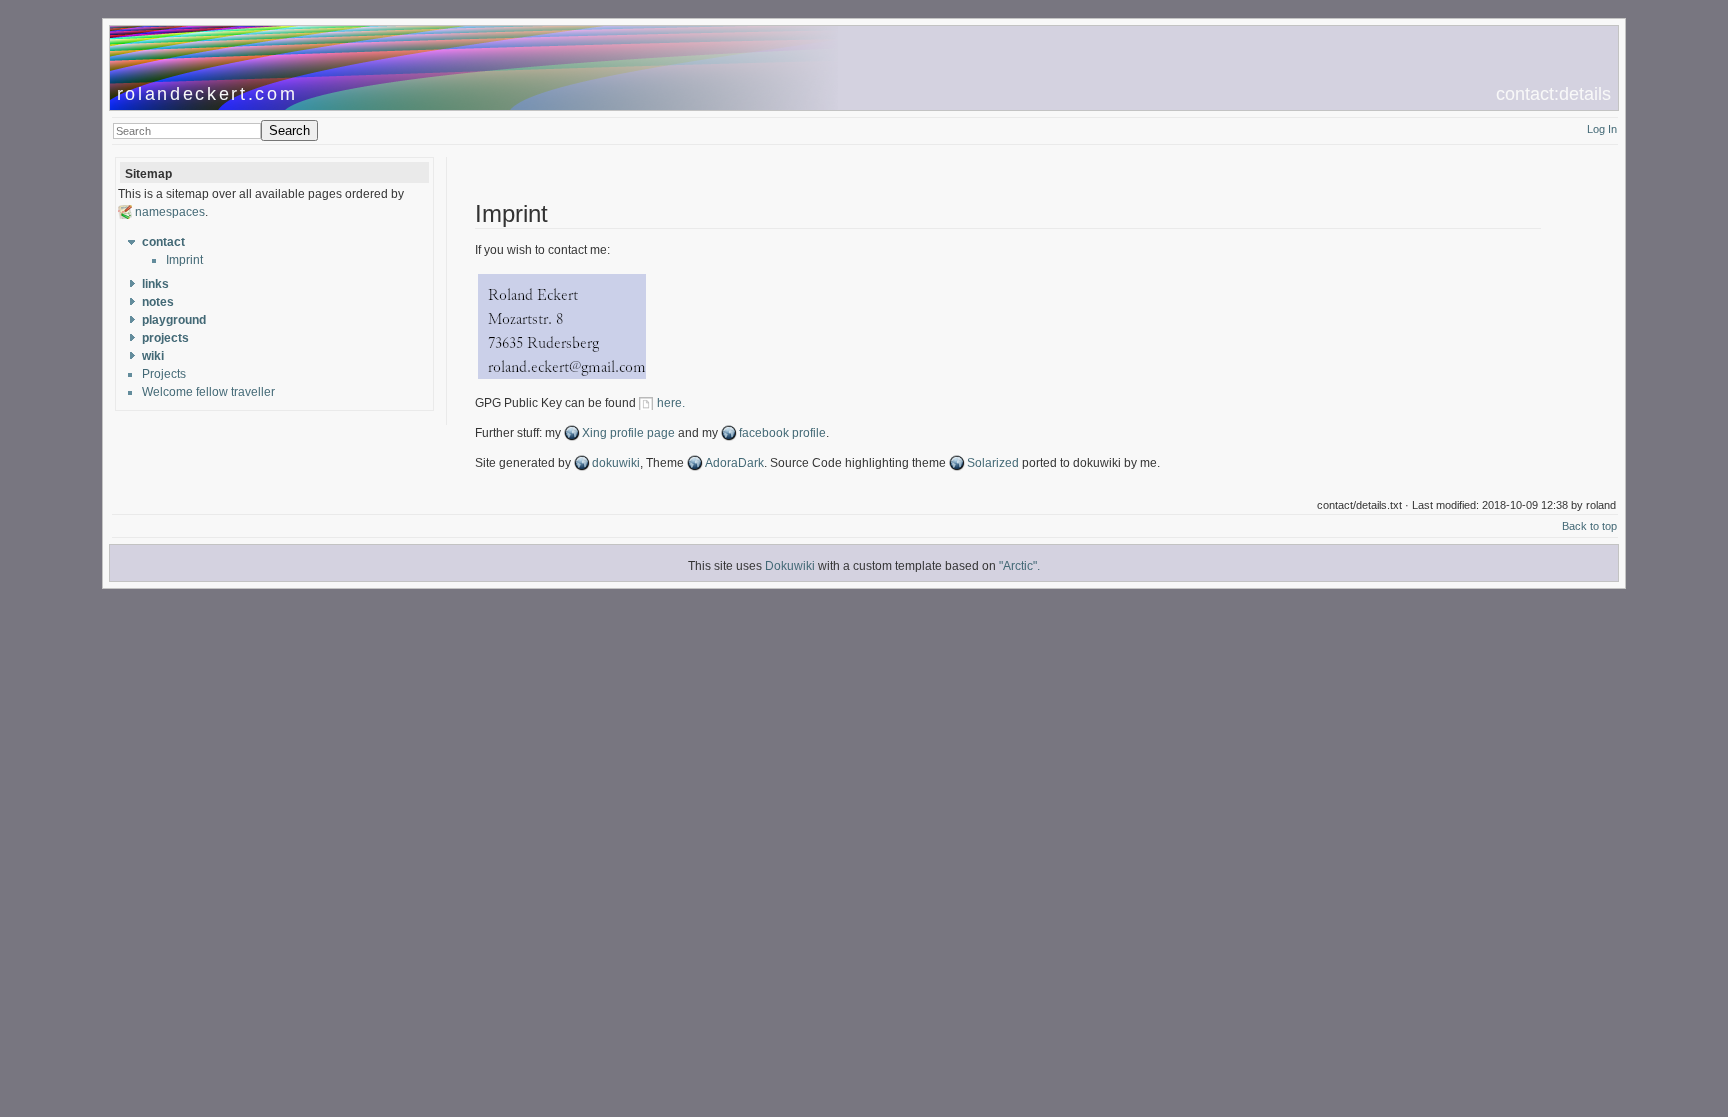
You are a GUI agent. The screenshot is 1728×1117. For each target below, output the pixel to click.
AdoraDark (734, 463)
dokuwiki (616, 463)
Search (289, 130)
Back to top (1589, 526)
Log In (1602, 129)
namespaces (170, 212)
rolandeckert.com (207, 94)
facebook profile (782, 433)
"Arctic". (1019, 566)
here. (671, 403)
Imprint (184, 260)
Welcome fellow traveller (208, 392)
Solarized (993, 463)
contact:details (1553, 94)
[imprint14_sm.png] (562, 378)
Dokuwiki (790, 566)
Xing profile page (628, 433)
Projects (164, 374)
